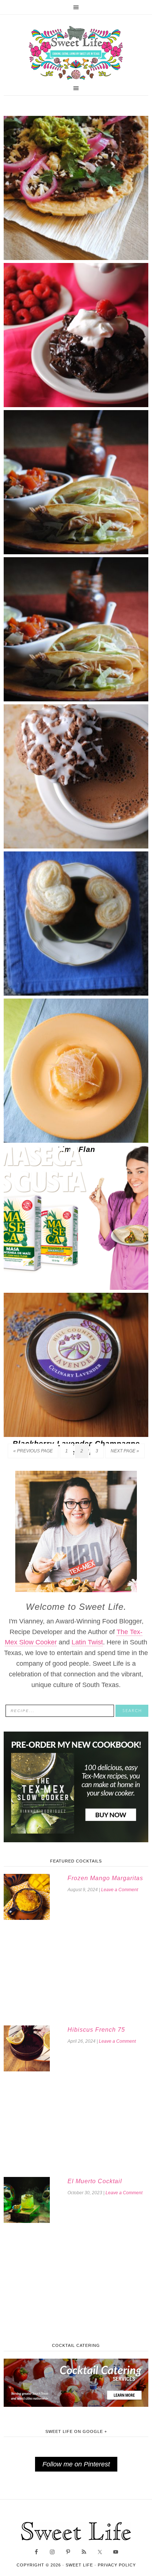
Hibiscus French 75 (96, 2030)
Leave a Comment (120, 1890)
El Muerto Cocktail (95, 2181)
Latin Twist (87, 1642)
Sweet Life (76, 53)
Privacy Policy (117, 2565)
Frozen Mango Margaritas (105, 1878)
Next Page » (125, 1451)
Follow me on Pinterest (76, 2464)
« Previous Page (33, 1451)
